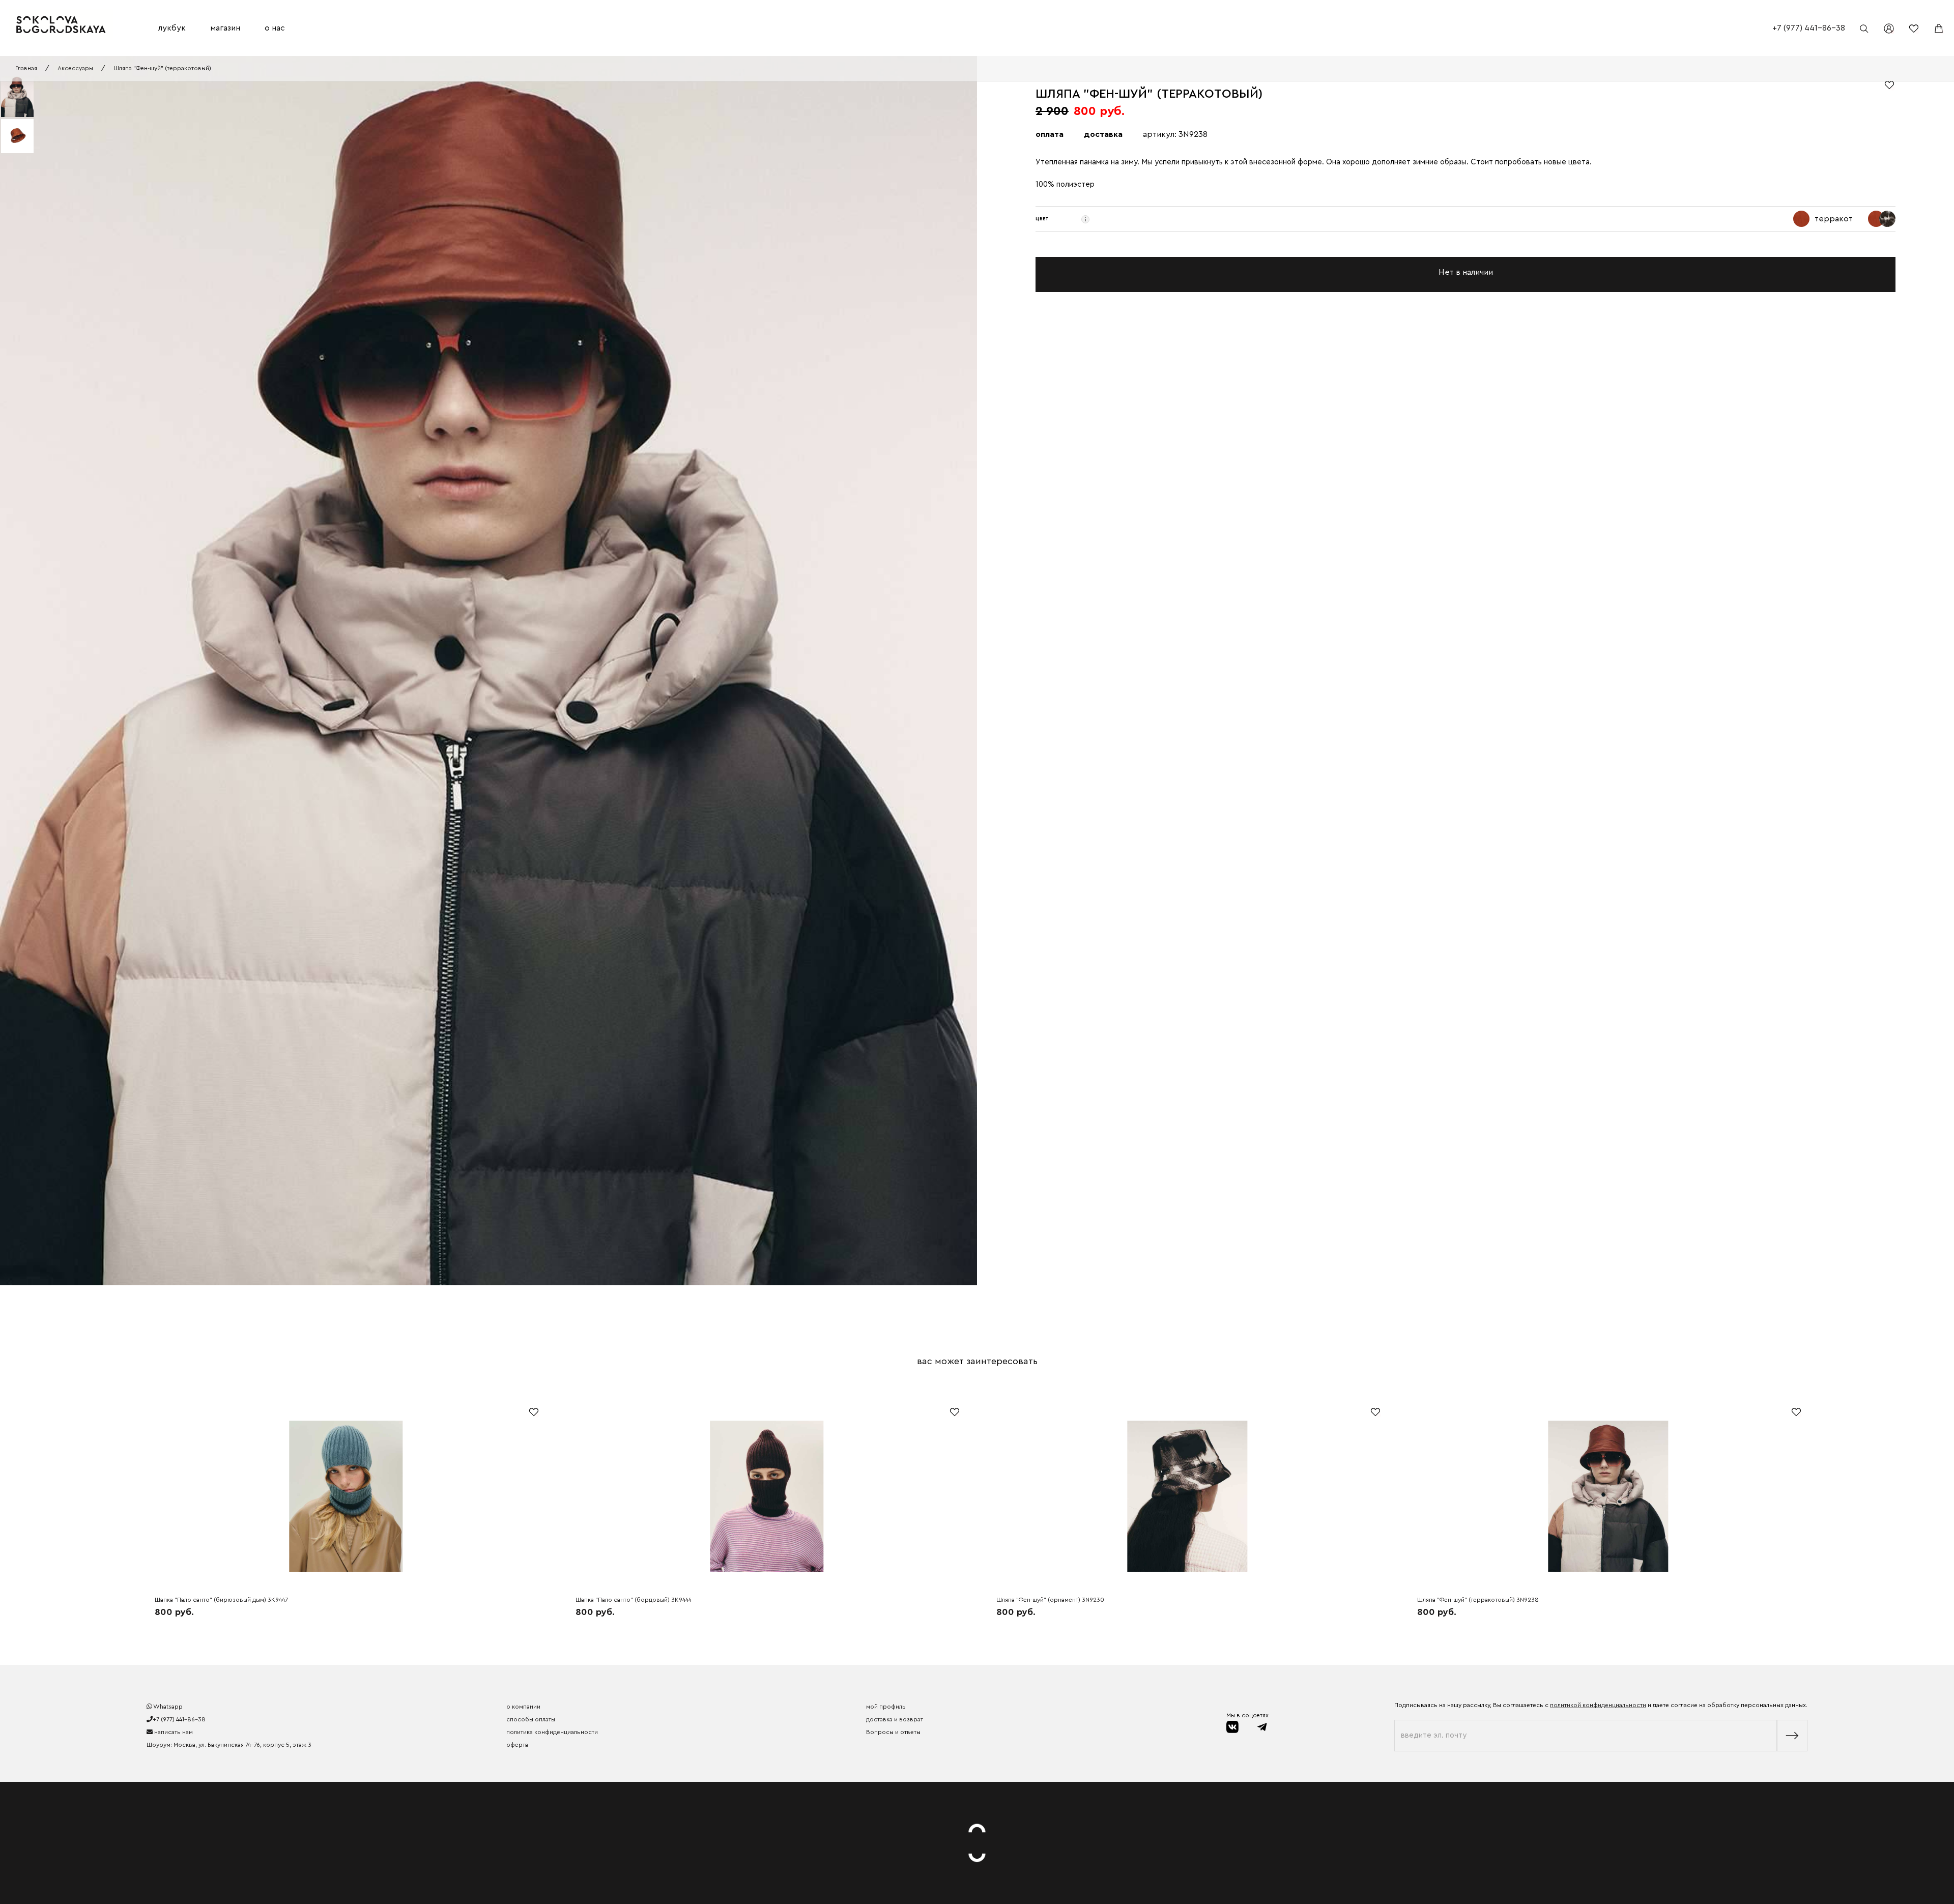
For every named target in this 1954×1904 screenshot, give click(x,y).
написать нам (173, 1732)
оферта (517, 1745)
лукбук (172, 28)
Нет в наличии (1466, 272)
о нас (275, 28)
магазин (225, 28)
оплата (1050, 134)
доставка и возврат (895, 1719)
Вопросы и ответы (893, 1732)
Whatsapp (167, 1707)
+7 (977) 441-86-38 (1809, 28)
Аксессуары (75, 68)
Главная (26, 68)
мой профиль (886, 1707)
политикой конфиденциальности (1598, 1705)
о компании (523, 1707)
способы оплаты (531, 1719)
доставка (1103, 134)
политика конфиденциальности (552, 1732)
